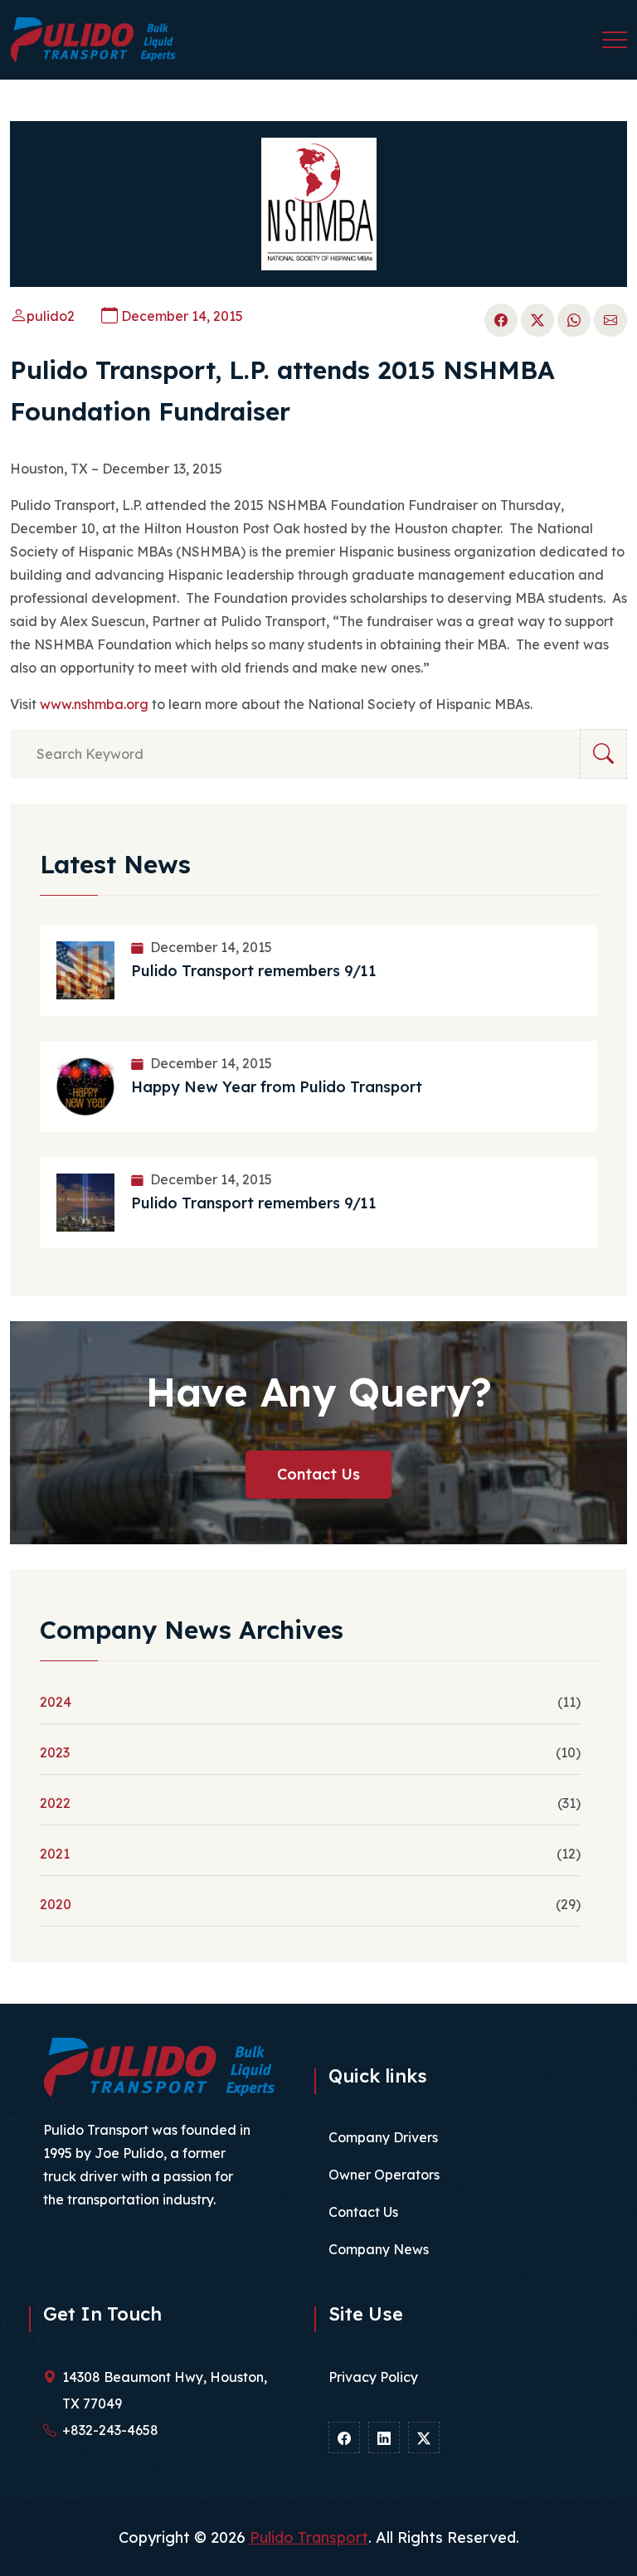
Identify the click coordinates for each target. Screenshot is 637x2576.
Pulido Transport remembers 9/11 (254, 971)
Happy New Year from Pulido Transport (277, 1087)
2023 (55, 1752)
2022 (55, 1803)
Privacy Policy (373, 2377)
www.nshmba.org (94, 704)
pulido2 (51, 316)
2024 (56, 1702)
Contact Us (318, 1474)
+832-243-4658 (110, 2430)
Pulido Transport (309, 2537)
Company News (379, 2249)
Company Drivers (383, 2137)
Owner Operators (384, 2175)
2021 (55, 1854)
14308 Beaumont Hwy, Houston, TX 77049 (165, 2390)
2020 (56, 1904)
